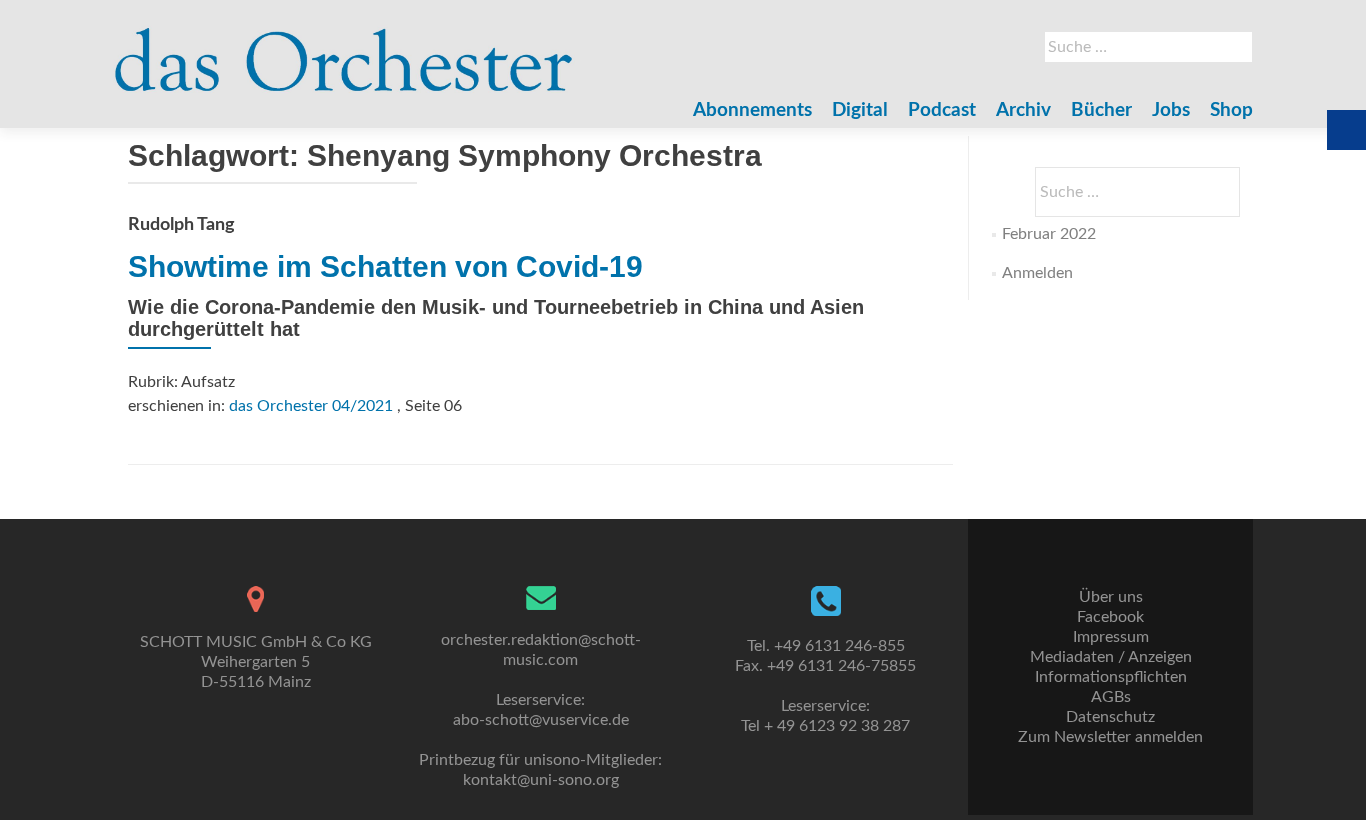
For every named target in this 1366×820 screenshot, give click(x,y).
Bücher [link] (1101, 110)
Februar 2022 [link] (1049, 234)
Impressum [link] (1111, 637)
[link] (344, 50)
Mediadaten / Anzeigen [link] (1111, 657)
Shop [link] (1231, 110)
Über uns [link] (1111, 597)
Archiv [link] (1023, 110)
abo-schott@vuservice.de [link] (541, 720)
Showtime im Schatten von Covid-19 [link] (385, 266)
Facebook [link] (1110, 617)
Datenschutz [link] (1110, 717)
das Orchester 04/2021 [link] (311, 406)
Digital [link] (860, 110)
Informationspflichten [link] (1111, 677)
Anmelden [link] (1037, 273)
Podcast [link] (942, 110)
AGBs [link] (1111, 697)
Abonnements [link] (752, 110)
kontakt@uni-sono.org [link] (541, 780)
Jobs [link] (1171, 110)
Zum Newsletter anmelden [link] (1110, 737)
